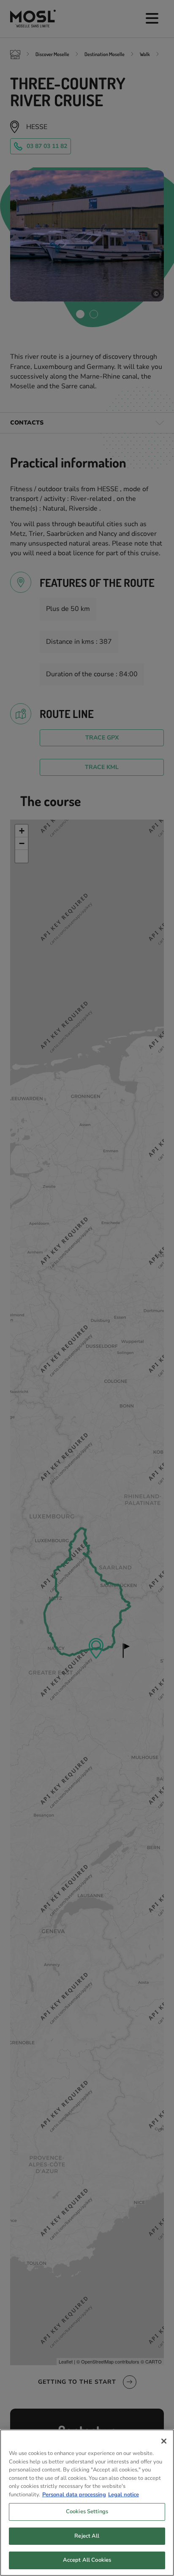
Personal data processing (74, 2495)
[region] (87, 2503)
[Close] (164, 2441)
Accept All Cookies (87, 2560)
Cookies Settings (87, 2511)
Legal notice (124, 2495)
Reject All (87, 2536)
